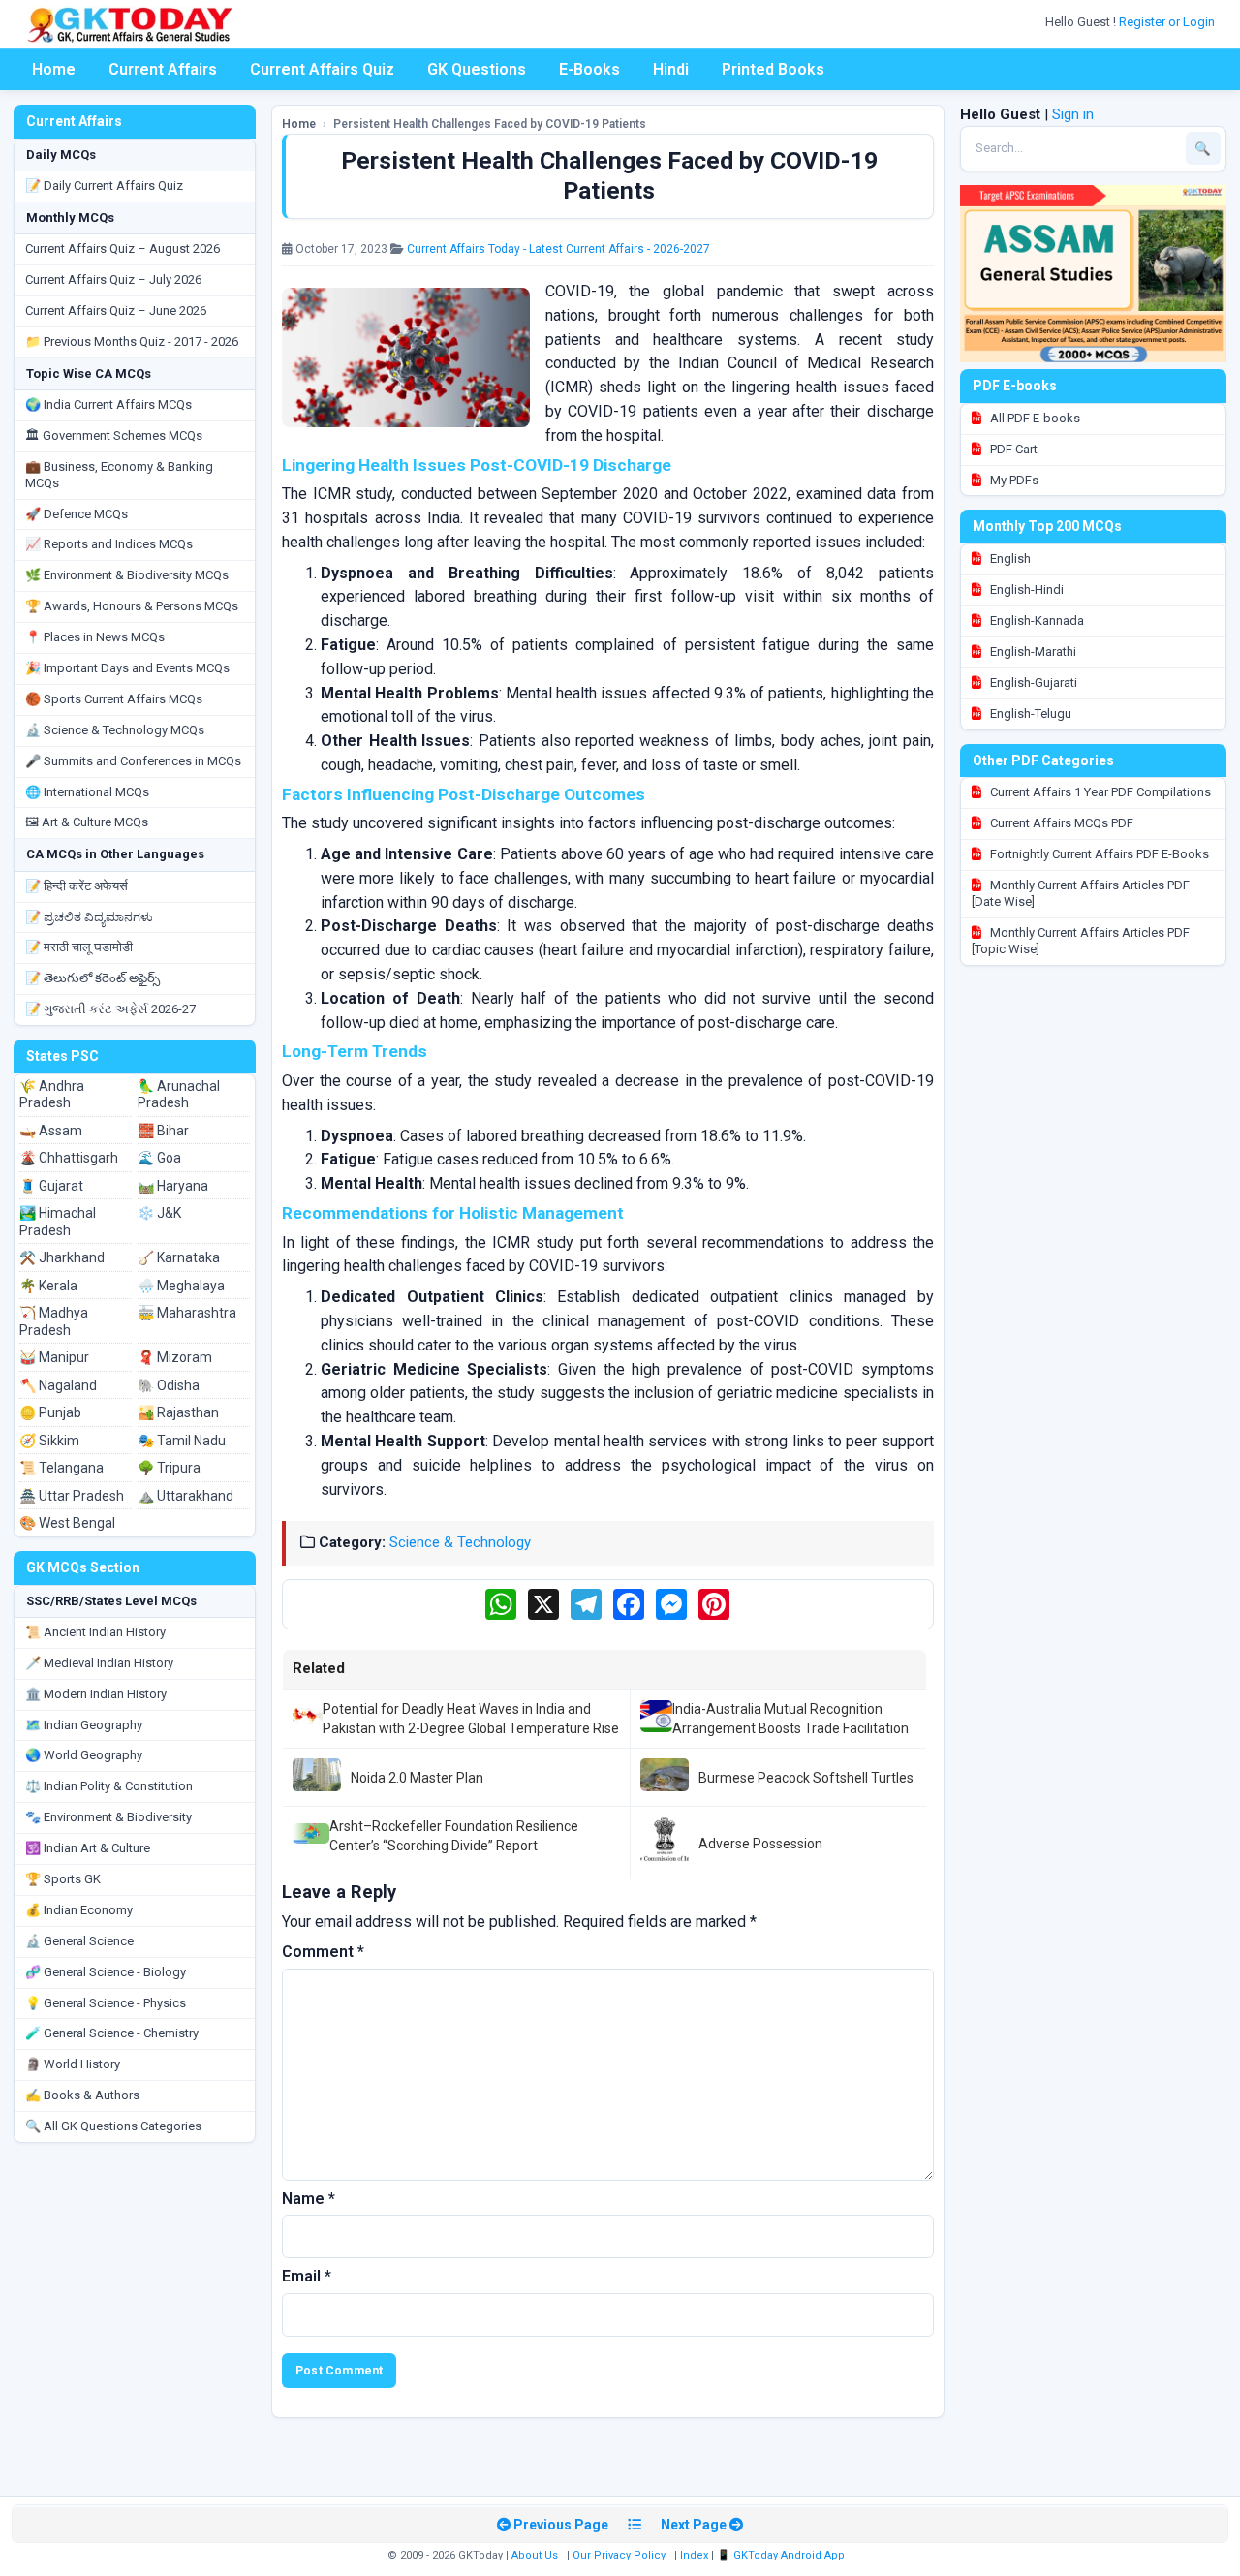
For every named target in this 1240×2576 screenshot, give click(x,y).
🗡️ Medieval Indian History (99, 1663)
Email (307, 2276)
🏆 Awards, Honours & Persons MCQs (132, 606)
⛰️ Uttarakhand (186, 1496)
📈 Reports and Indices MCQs (109, 544)
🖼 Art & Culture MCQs (87, 822)
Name (309, 2199)
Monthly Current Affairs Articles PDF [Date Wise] (1081, 893)
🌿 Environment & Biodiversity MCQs (127, 575)
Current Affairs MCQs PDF (1060, 823)
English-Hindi (1025, 590)
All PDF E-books (1034, 418)
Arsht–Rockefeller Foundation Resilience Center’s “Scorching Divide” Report (454, 1836)
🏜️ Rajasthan (178, 1412)
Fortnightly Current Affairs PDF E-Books (1098, 854)
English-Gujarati (1032, 683)
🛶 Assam (51, 1131)
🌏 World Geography (84, 1755)
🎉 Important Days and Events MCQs (127, 668)
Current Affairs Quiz (322, 69)
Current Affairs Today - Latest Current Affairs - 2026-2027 (558, 249)
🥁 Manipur (54, 1357)
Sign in (1073, 114)
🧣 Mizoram (175, 1357)
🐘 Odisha (169, 1385)
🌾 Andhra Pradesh (52, 1095)
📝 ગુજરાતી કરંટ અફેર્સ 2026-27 (110, 1009)
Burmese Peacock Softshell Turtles (806, 1778)
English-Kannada (1036, 621)
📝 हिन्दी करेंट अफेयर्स (77, 886)
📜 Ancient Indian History (95, 1632)
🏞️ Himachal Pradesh (58, 1222)
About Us (535, 2555)
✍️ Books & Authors (82, 2095)
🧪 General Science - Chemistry (112, 2033)
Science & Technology (460, 1542)
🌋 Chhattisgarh (69, 1158)
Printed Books (773, 69)
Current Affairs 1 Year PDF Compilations (1099, 792)
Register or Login (1168, 22)
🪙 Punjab (50, 1412)
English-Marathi (1032, 652)
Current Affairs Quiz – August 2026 (123, 248)
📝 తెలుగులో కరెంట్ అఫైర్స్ (93, 978)
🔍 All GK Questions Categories (113, 2126)
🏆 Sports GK (63, 1879)
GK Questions (477, 69)
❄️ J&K (159, 1213)
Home (54, 69)
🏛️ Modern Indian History (96, 1694)
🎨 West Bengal (67, 1523)
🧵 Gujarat (51, 1186)
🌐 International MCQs (87, 792)
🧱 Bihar (163, 1131)
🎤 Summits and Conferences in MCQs (133, 761)
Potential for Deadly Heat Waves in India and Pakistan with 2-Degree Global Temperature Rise (471, 1719)
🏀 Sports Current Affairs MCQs (114, 699)
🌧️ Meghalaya (181, 1286)
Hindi (671, 69)
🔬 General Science (79, 1941)
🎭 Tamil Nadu (182, 1441)
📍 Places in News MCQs (95, 637)
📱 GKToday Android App (782, 2555)
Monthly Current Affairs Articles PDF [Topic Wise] (1081, 941)
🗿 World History (73, 2064)
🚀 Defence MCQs (77, 514)
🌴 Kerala (48, 1286)
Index (694, 2555)
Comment (323, 1952)
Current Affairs (163, 69)
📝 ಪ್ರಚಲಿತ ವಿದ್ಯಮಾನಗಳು (89, 917)
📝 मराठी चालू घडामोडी (79, 947)
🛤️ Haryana (173, 1186)
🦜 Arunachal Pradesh (179, 1095)
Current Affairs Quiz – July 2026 (113, 279)
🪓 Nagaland (58, 1385)
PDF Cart (1012, 449)
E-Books (589, 69)
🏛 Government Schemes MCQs (114, 435)
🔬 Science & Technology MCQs (115, 730)
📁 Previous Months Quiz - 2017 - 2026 (132, 341)
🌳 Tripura (169, 1468)
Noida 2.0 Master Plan (417, 1778)
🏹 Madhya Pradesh (54, 1321)
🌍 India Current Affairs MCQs (108, 404)
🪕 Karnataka (179, 1257)
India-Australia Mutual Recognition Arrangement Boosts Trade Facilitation (790, 1719)
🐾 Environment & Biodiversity (108, 1817)
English (1009, 559)
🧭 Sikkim (49, 1441)
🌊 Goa (159, 1158)
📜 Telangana (62, 1468)
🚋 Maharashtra (187, 1313)
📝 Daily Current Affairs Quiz (104, 186)
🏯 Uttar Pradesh (72, 1496)
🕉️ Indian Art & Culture (88, 1848)
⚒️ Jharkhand (62, 1257)
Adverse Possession (760, 1844)
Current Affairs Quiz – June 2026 (116, 310)
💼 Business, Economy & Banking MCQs (119, 475)
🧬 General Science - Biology (106, 1972)
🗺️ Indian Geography (84, 1725)
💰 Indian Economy (79, 1910)
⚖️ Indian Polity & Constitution (109, 1786)
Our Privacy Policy (619, 2555)
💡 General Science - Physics (106, 2003)
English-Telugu (1029, 714)
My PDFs (1013, 480)
